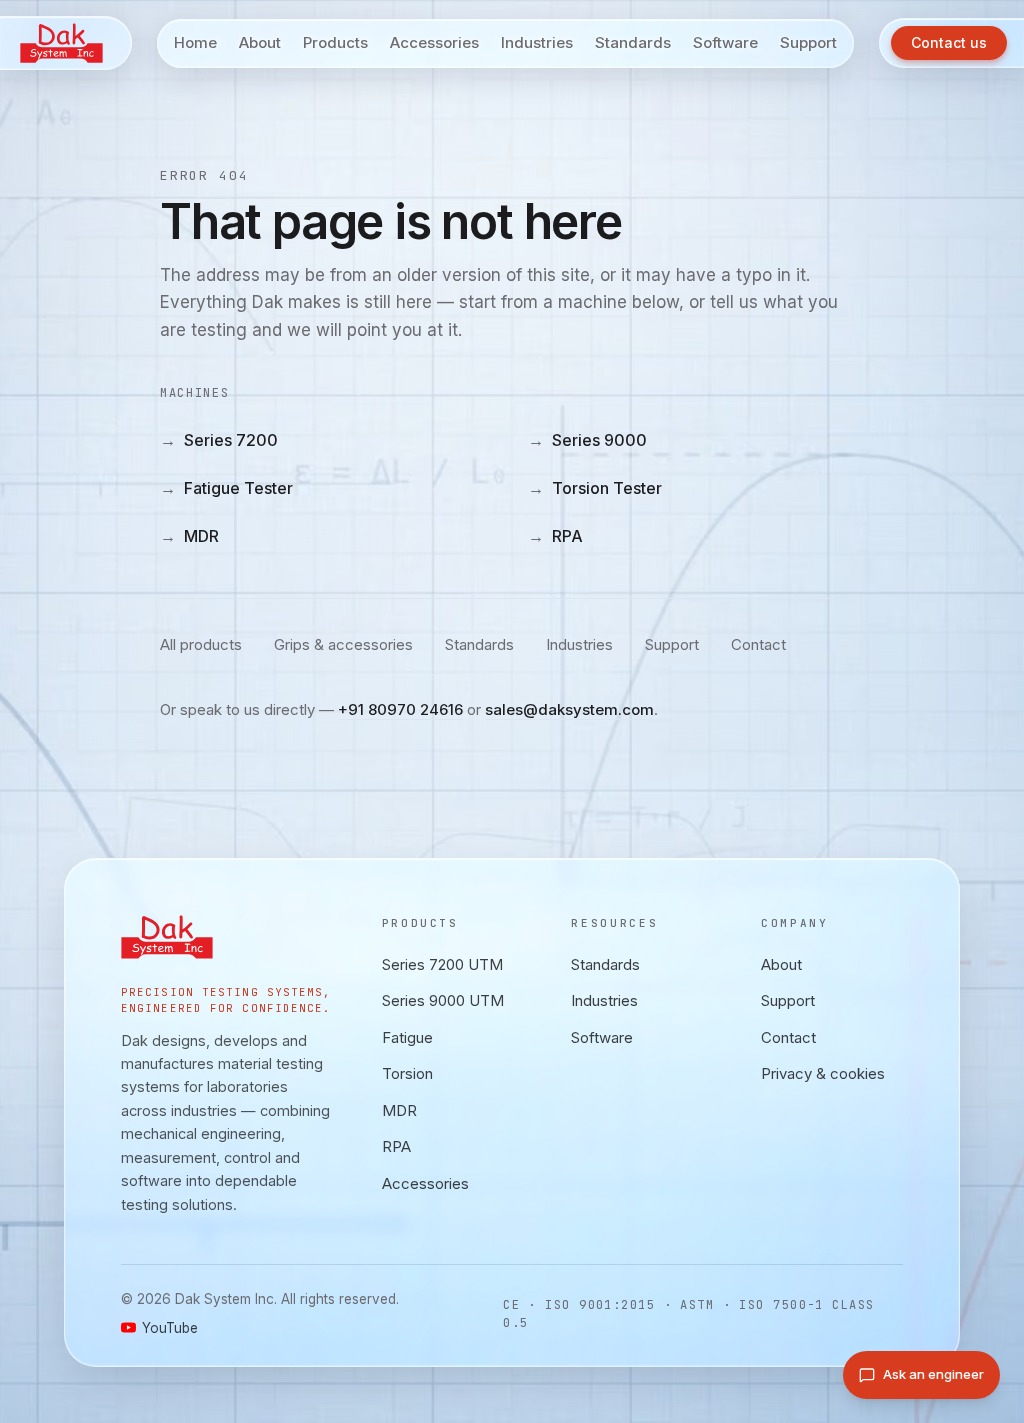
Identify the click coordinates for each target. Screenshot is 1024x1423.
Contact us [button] (949, 42)
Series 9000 (587, 440)
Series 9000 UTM (443, 1000)
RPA (555, 536)
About (781, 964)
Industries (579, 644)
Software (602, 1037)
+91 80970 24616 (400, 709)
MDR (189, 536)
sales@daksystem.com (569, 709)
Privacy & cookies (823, 1073)
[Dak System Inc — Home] (66, 43)
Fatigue (407, 1037)
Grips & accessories (343, 644)
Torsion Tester (595, 488)
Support (672, 644)
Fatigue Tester (226, 488)
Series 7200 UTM (442, 964)
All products (201, 644)
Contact (758, 644)
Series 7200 (219, 440)
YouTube (170, 1328)
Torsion (407, 1073)
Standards (479, 644)
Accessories (425, 1183)
